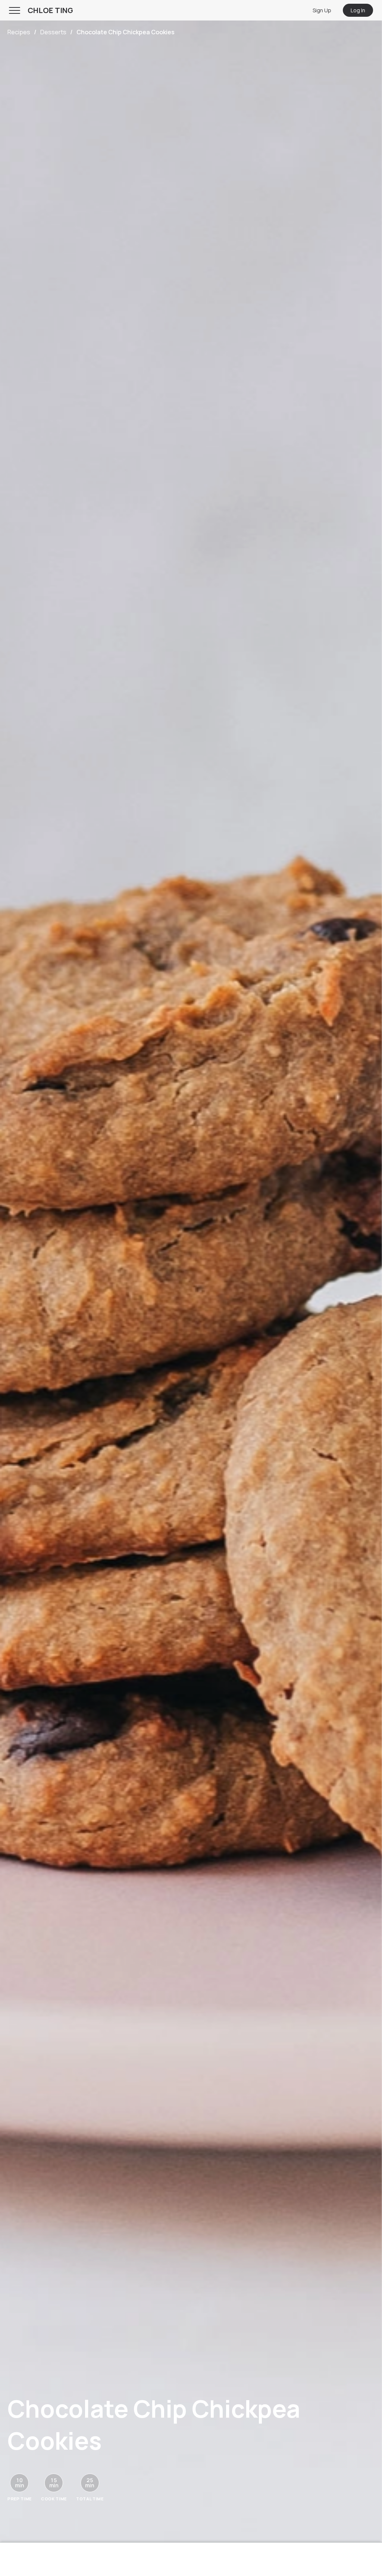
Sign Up (322, 10)
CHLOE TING (50, 10)
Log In (358, 10)
